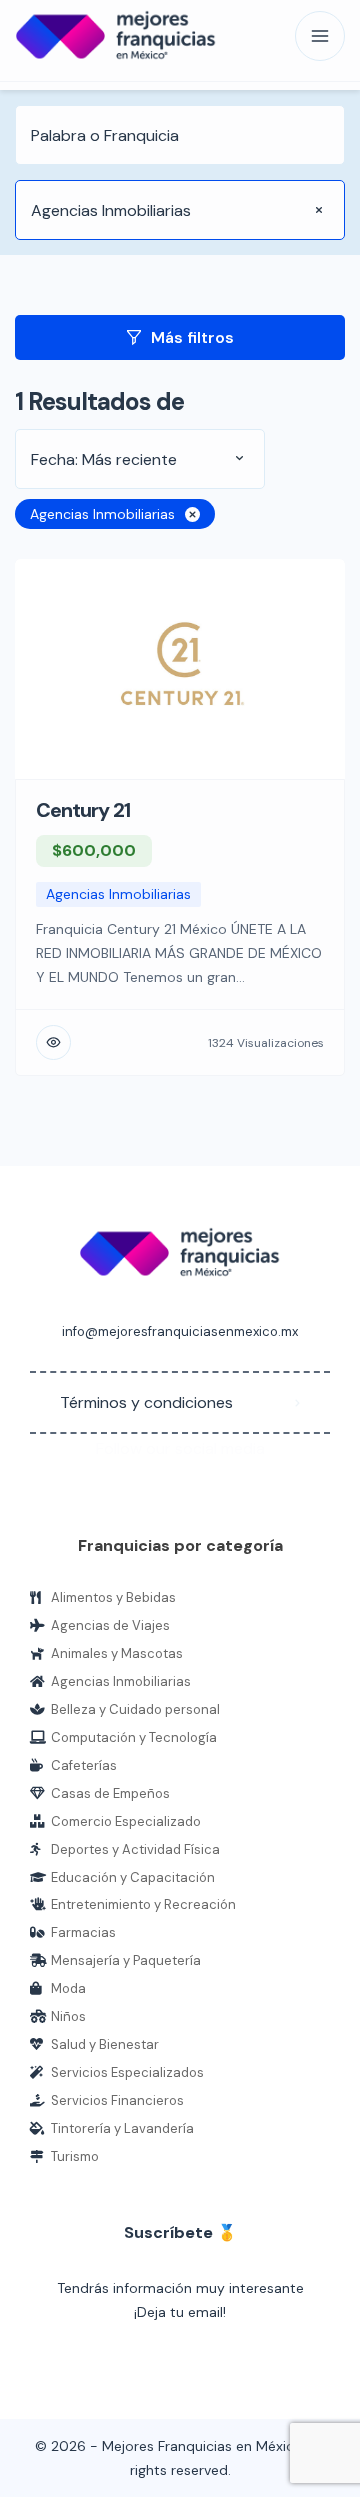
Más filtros (192, 337)
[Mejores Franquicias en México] (116, 36)
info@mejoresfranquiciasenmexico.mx (180, 1331)
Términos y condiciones (146, 1402)
